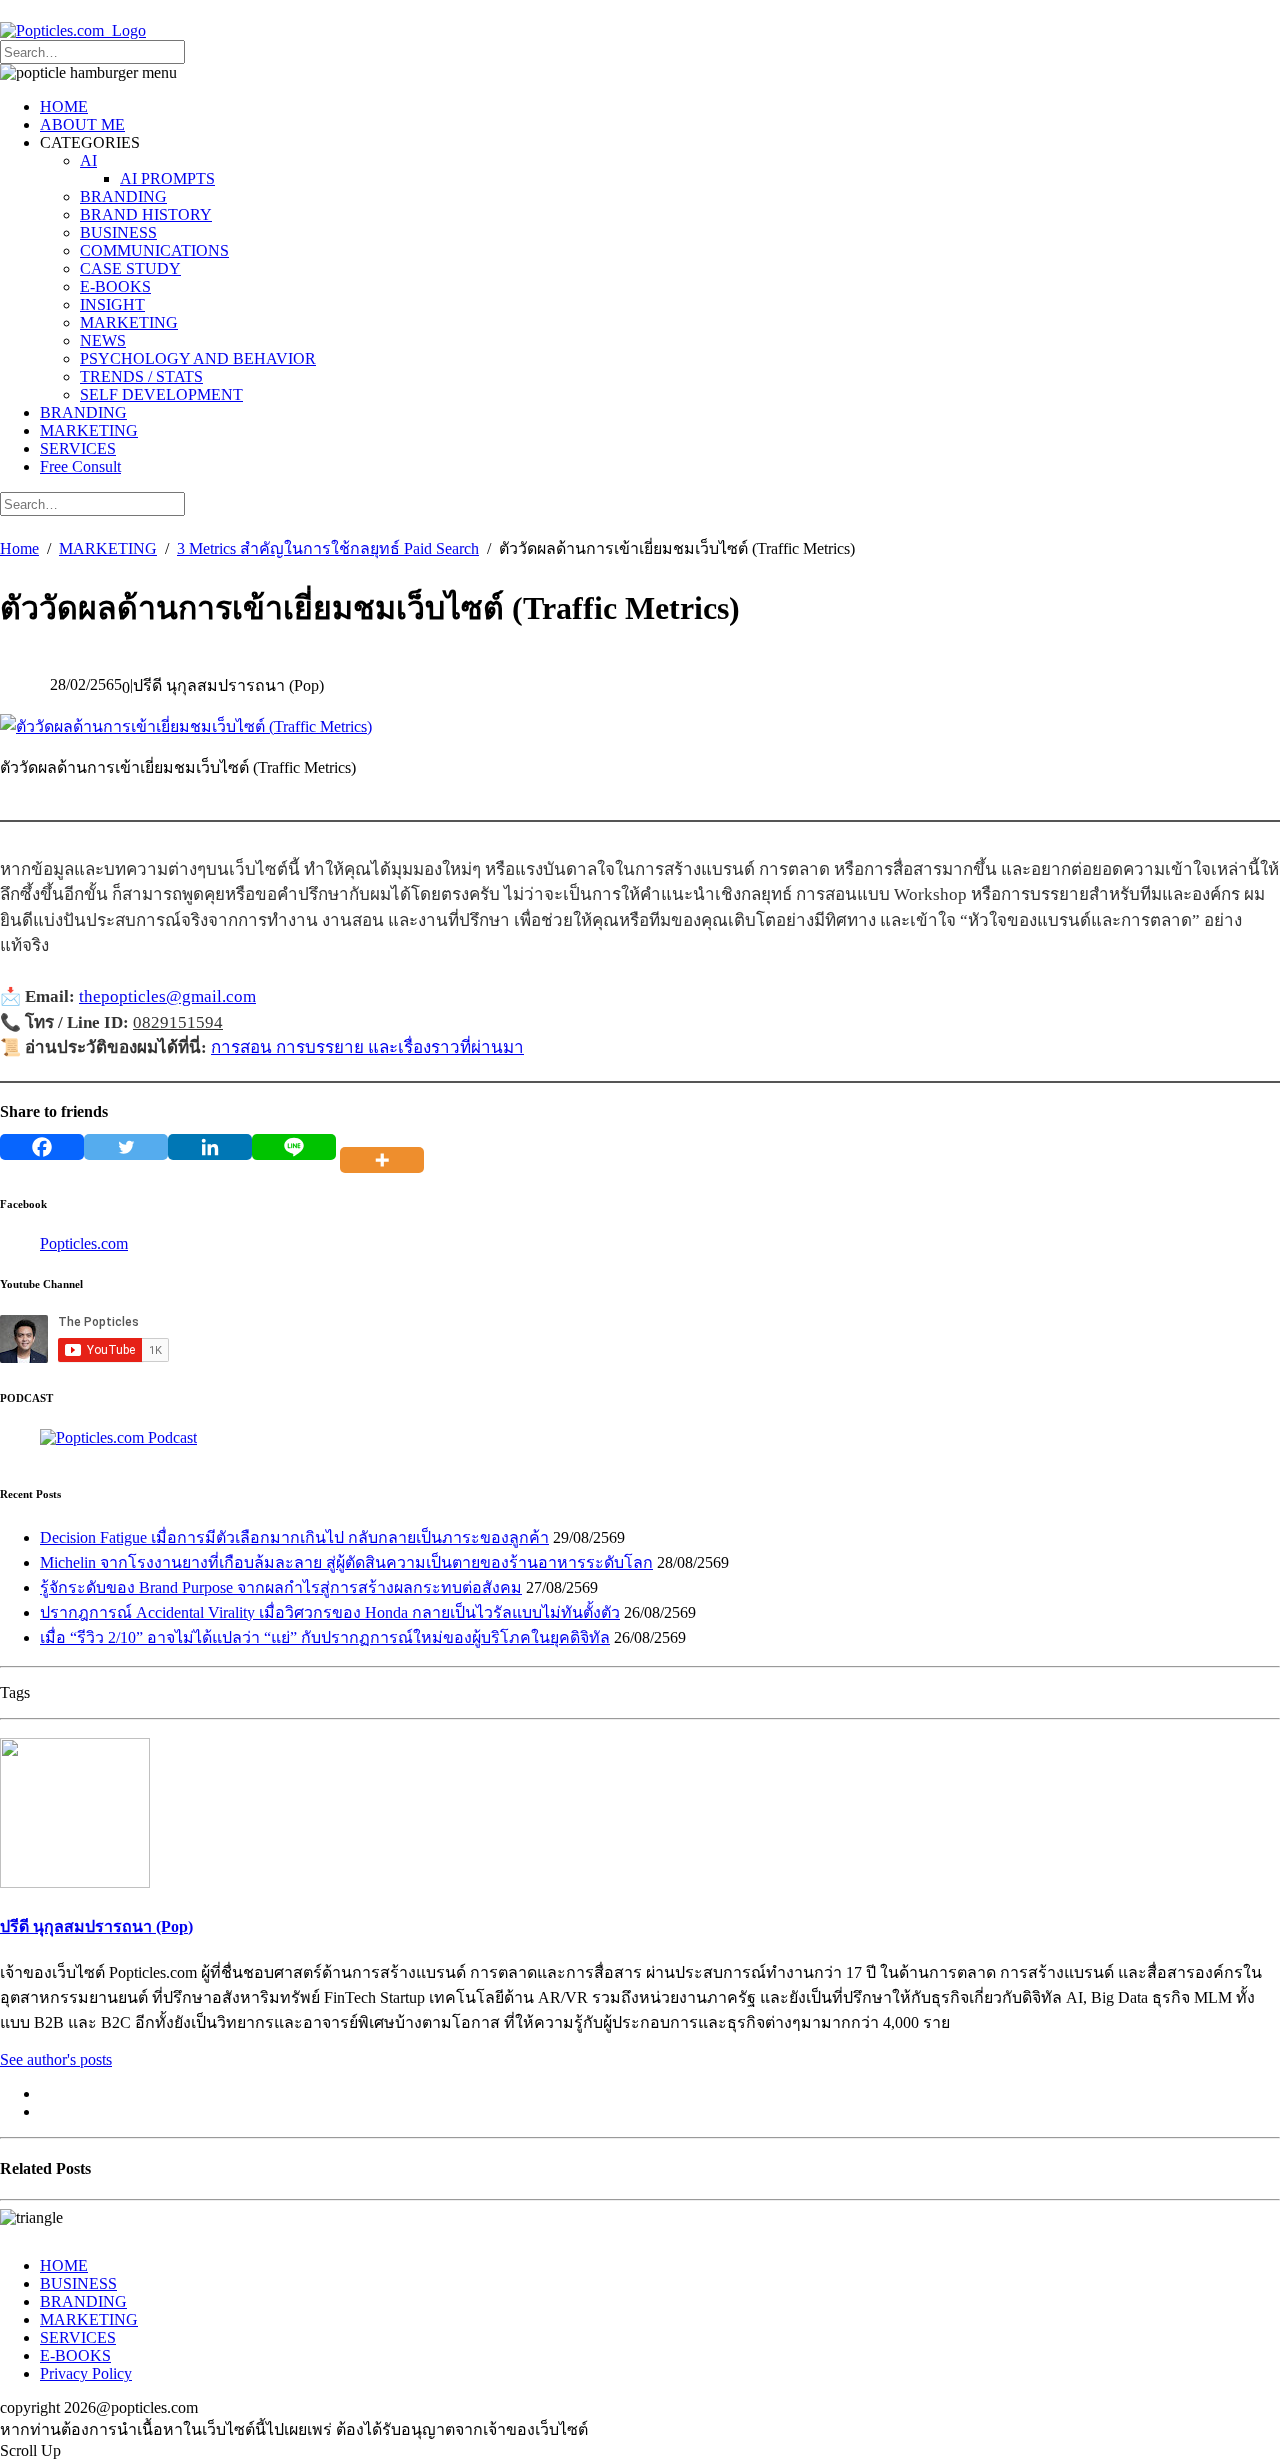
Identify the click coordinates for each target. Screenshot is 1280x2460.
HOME (64, 106)
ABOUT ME (82, 124)
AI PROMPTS (167, 178)
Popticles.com (84, 1243)
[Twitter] (126, 1147)
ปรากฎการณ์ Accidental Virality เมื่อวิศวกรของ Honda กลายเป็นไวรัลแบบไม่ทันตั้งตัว (330, 1612)
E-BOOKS (115, 286)
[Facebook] (42, 1147)
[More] (386, 1147)
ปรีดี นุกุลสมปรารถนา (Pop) (96, 1926)
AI (88, 160)
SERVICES (78, 448)
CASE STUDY (130, 268)
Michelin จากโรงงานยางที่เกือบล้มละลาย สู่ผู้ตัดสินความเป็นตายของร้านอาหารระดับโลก (346, 1562)
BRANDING (123, 196)
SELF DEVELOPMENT (161, 394)
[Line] (294, 1147)
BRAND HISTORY (146, 214)
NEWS (103, 340)
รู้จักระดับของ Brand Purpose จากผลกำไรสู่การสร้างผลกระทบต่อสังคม (281, 1587)
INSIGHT (112, 304)
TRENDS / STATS (141, 376)
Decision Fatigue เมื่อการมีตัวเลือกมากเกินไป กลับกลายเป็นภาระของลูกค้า (294, 1537)
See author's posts (56, 2059)
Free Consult (80, 466)
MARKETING (129, 322)
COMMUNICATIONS (154, 250)
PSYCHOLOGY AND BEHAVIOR (198, 358)
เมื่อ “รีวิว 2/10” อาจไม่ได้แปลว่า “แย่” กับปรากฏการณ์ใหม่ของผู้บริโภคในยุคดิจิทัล (325, 1637)
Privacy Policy (86, 2373)
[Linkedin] (210, 1147)
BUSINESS (118, 232)
